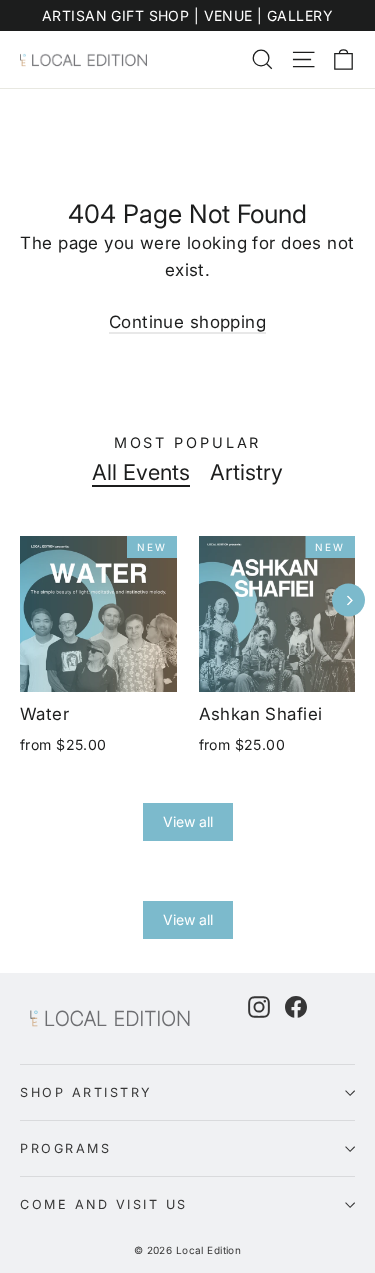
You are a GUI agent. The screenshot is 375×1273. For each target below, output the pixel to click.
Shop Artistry (86, 1092)
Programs (65, 1148)
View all (188, 821)
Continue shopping (187, 322)
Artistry (246, 472)
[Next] (348, 600)
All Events (141, 472)
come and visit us (104, 1204)
